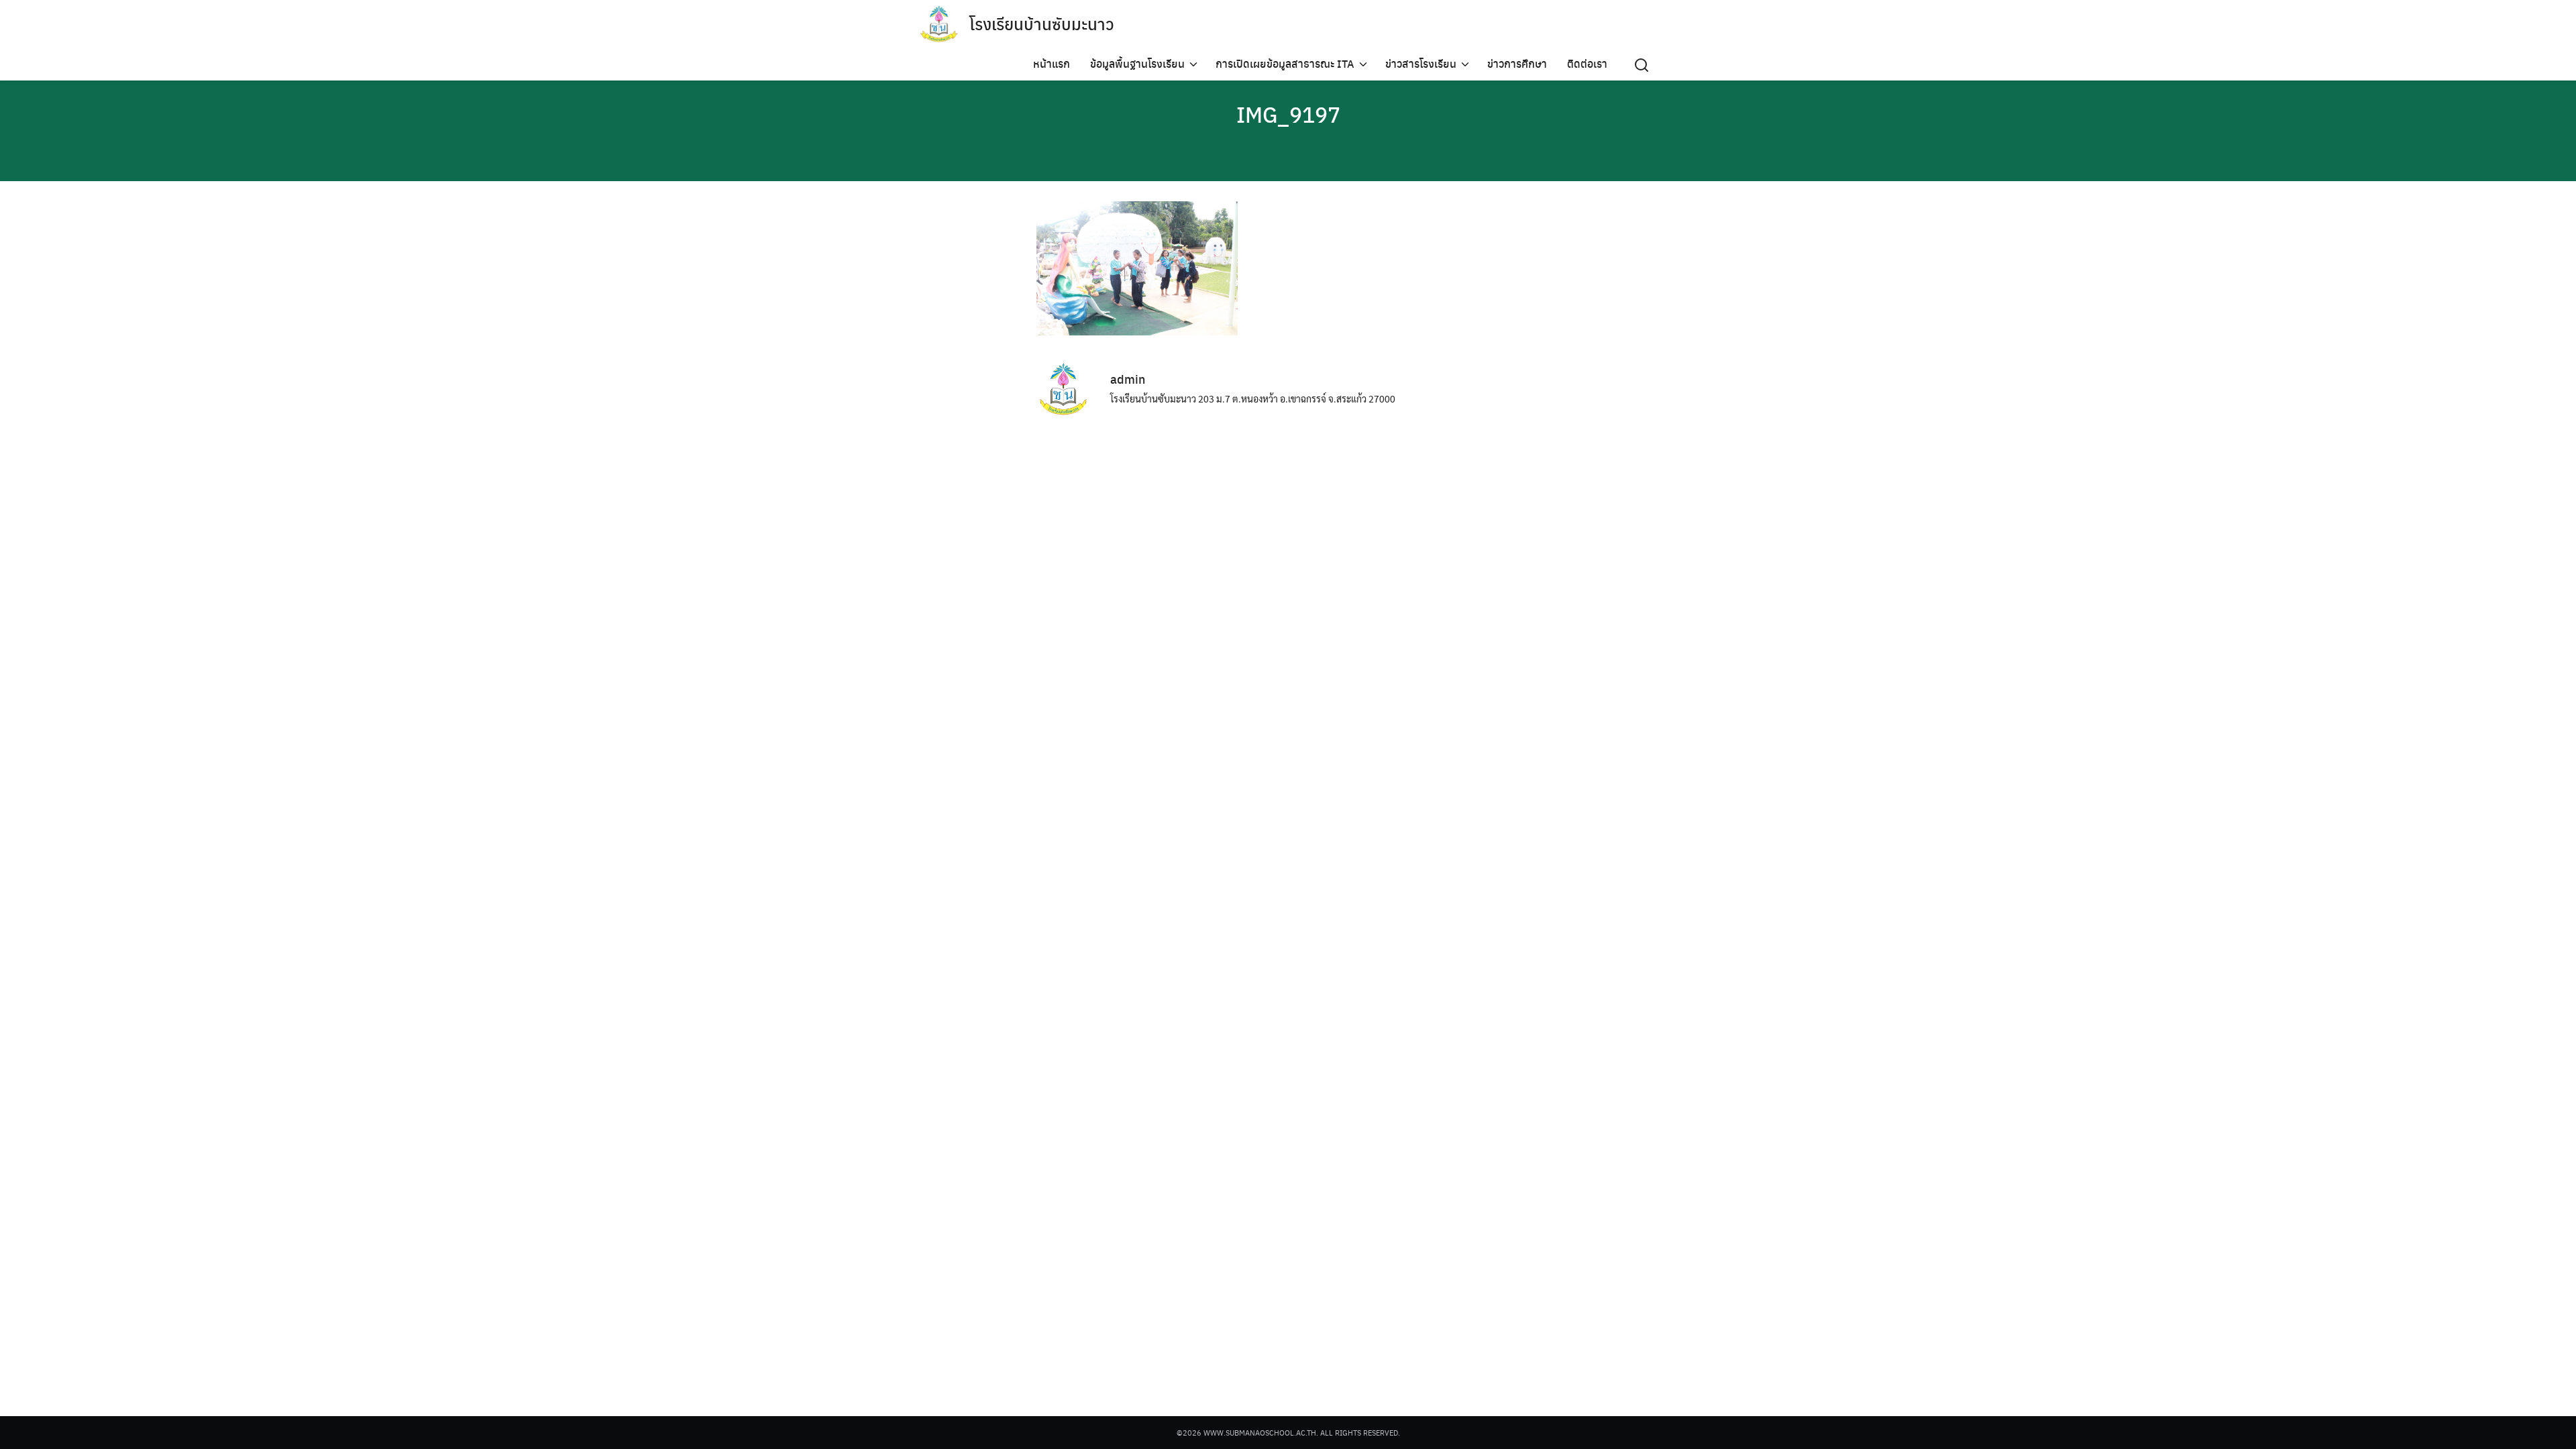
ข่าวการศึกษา (1517, 63)
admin (1128, 379)
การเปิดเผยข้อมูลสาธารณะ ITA (1285, 63)
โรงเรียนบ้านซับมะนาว (1042, 23)
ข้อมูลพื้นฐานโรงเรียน (1137, 63)
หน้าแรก (1052, 63)
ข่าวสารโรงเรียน (1421, 63)
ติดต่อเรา (1587, 63)
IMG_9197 (1288, 114)
